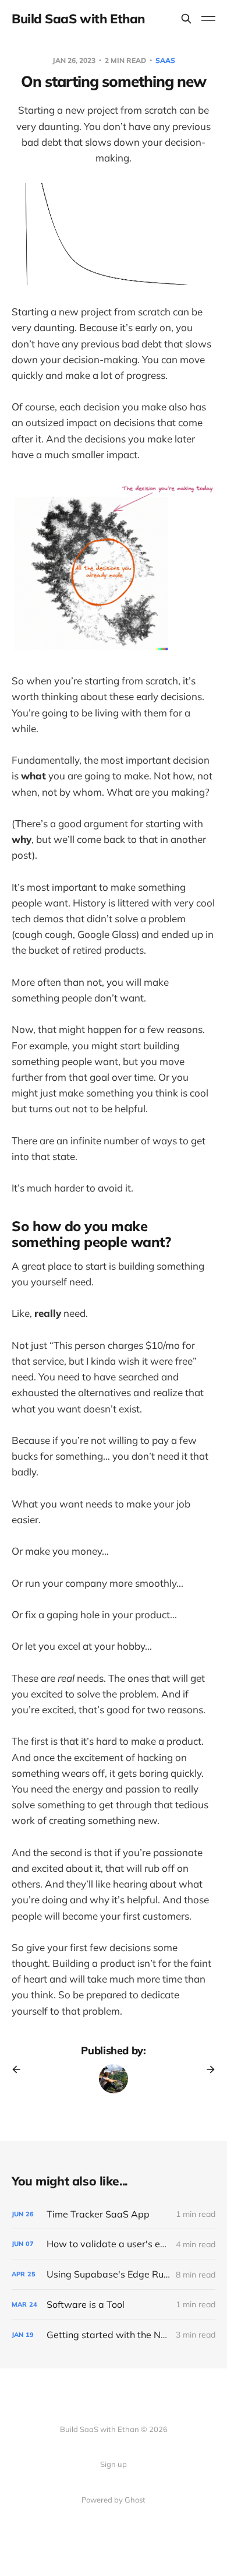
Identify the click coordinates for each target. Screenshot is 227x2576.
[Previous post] (20, 2069)
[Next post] (207, 2069)
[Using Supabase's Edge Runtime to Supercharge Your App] (114, 2274)
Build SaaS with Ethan (78, 19)
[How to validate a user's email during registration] (114, 2244)
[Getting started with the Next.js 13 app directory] (114, 2335)
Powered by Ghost (114, 2500)
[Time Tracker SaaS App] (114, 2214)
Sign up (114, 2464)
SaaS (165, 60)
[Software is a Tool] (114, 2305)
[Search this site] (186, 19)
